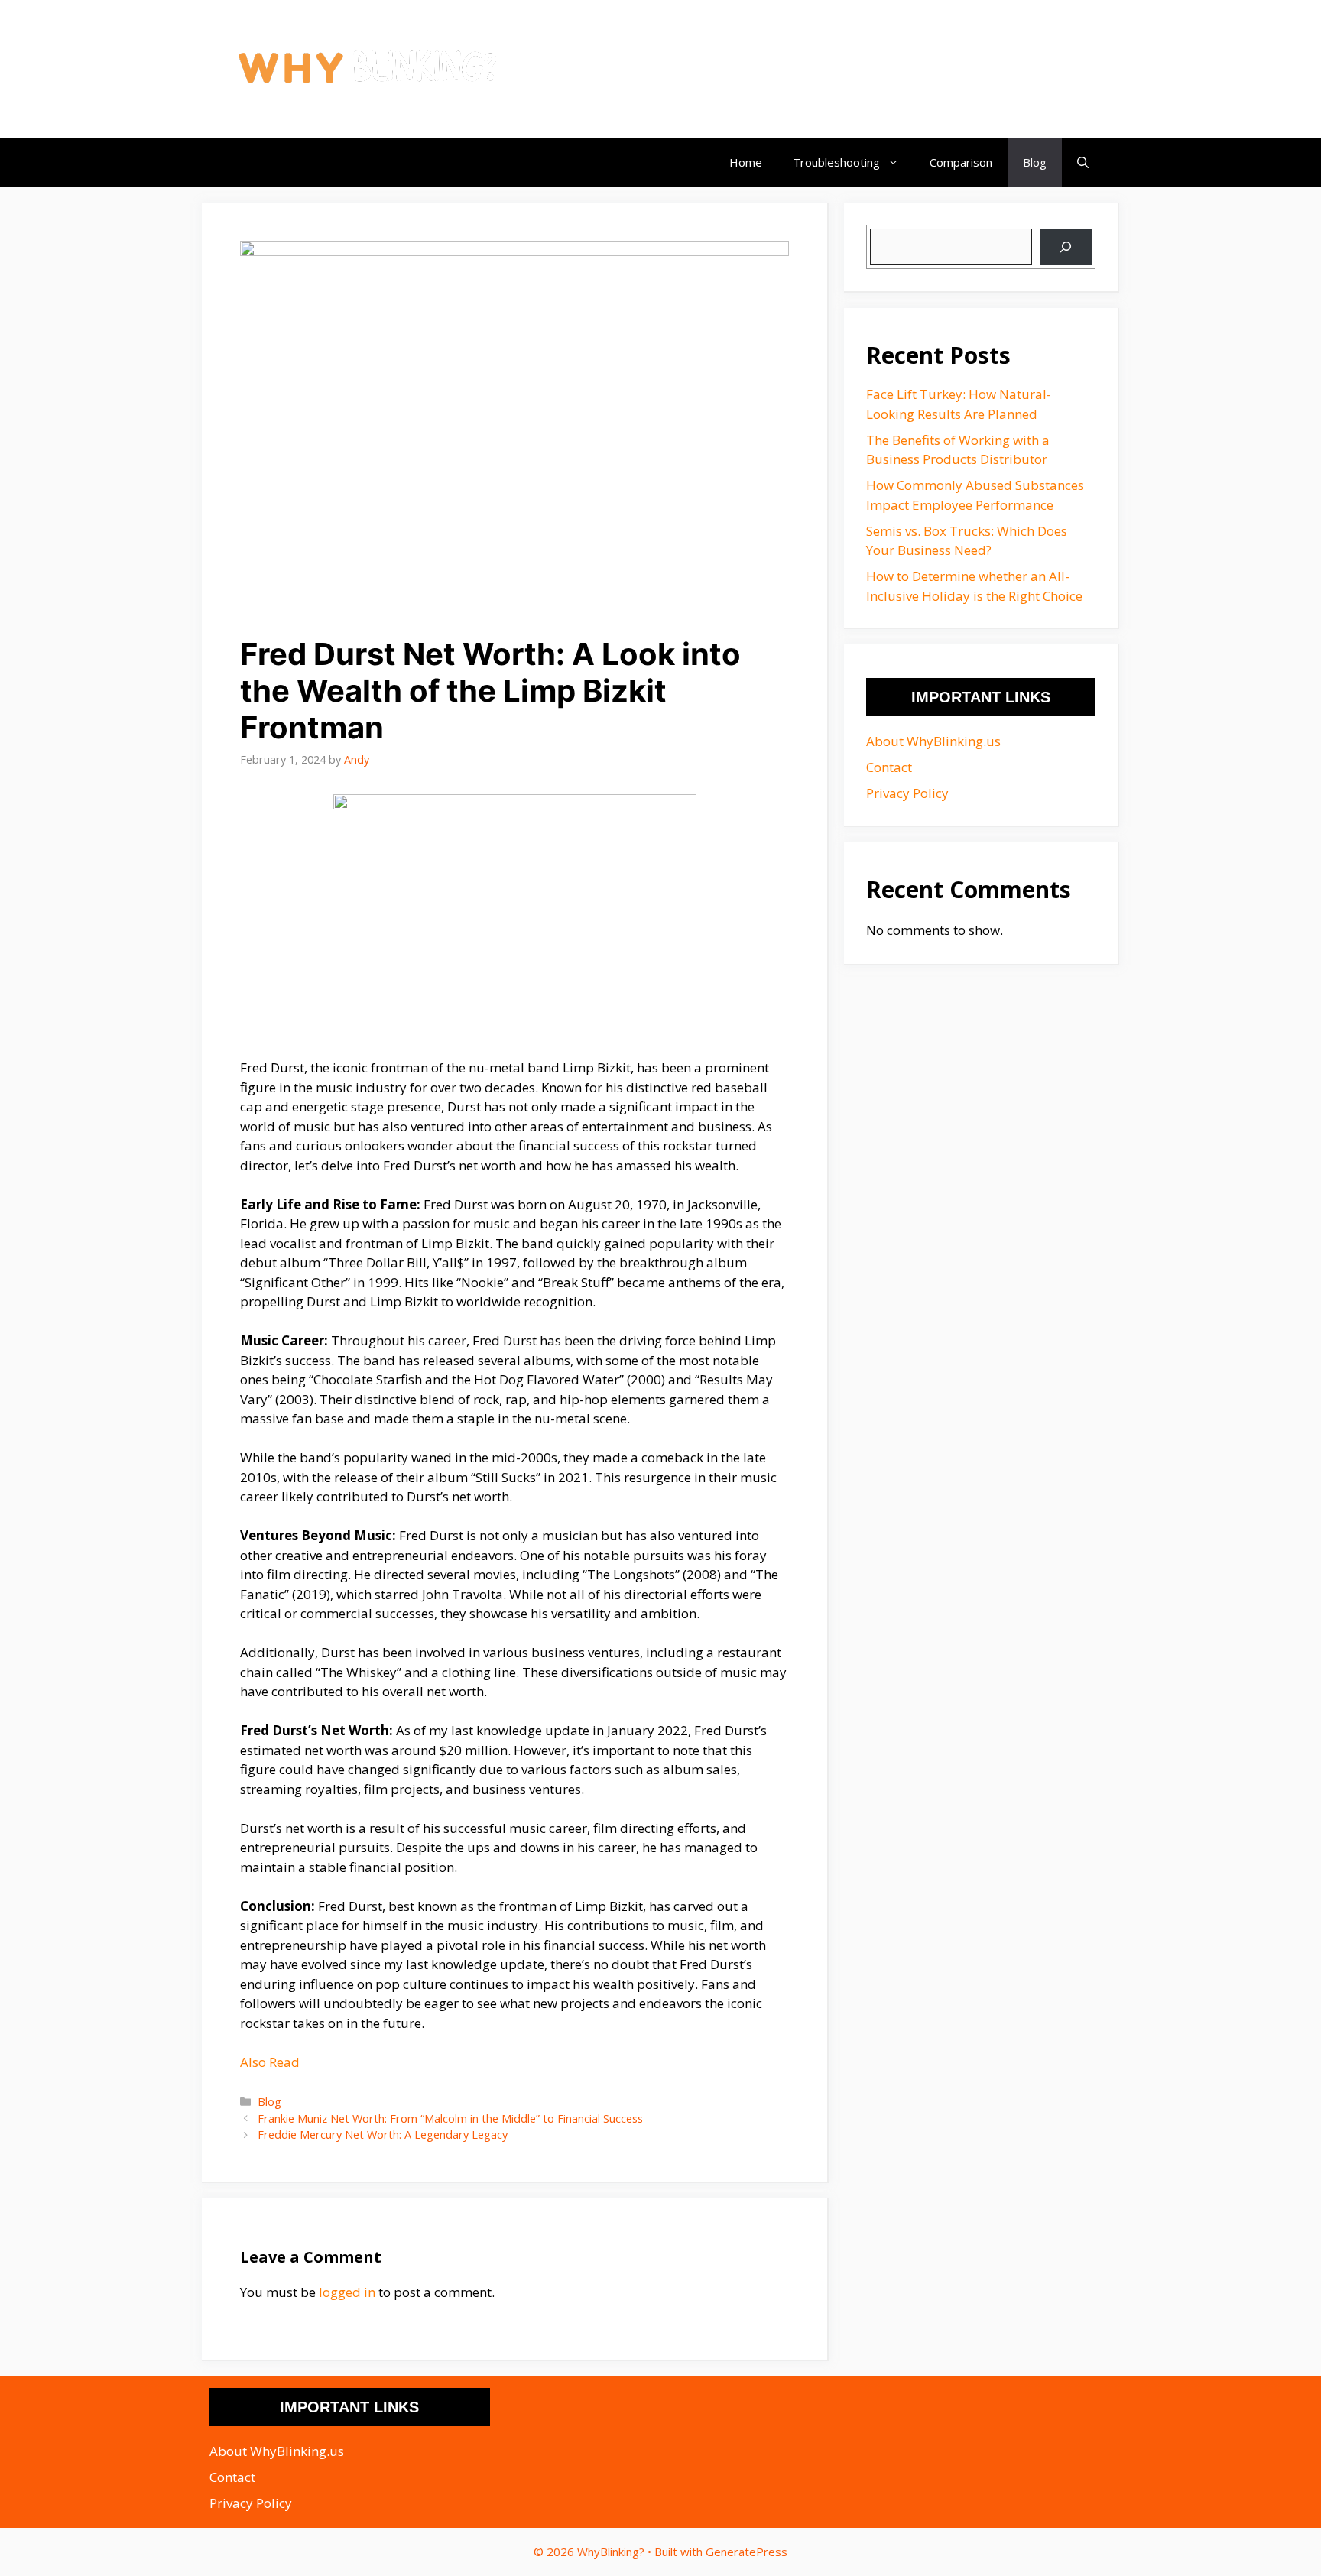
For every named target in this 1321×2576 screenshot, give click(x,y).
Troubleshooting (836, 162)
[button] (1083, 162)
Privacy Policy (907, 793)
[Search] (1066, 247)
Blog (1035, 162)
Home (746, 162)
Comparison (961, 162)
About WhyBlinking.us (933, 741)
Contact (889, 767)
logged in (347, 2292)
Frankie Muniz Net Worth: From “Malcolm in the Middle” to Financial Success (450, 2119)
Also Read (270, 2062)
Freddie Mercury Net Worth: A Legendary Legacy (383, 2135)
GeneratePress (747, 2552)
